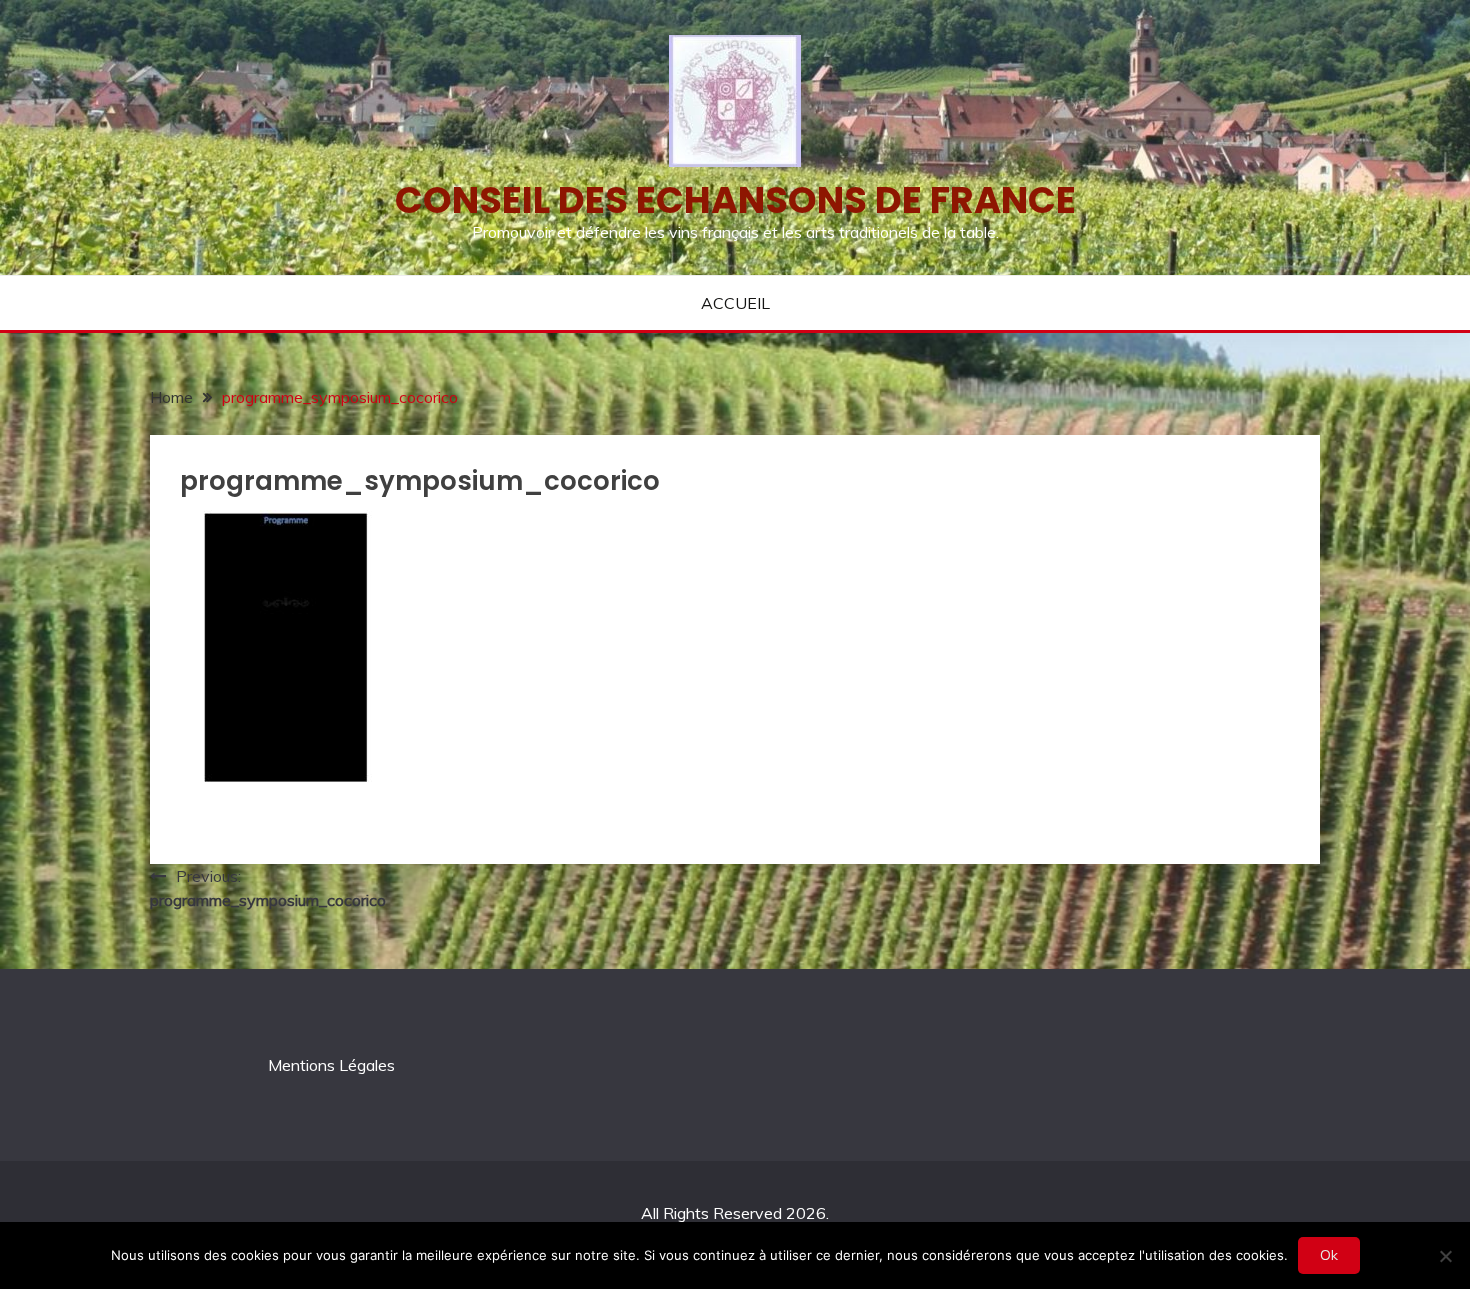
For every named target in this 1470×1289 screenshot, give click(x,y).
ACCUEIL (735, 303)
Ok (1329, 1255)
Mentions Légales (331, 1065)
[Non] (1445, 1256)
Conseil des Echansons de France (735, 200)
